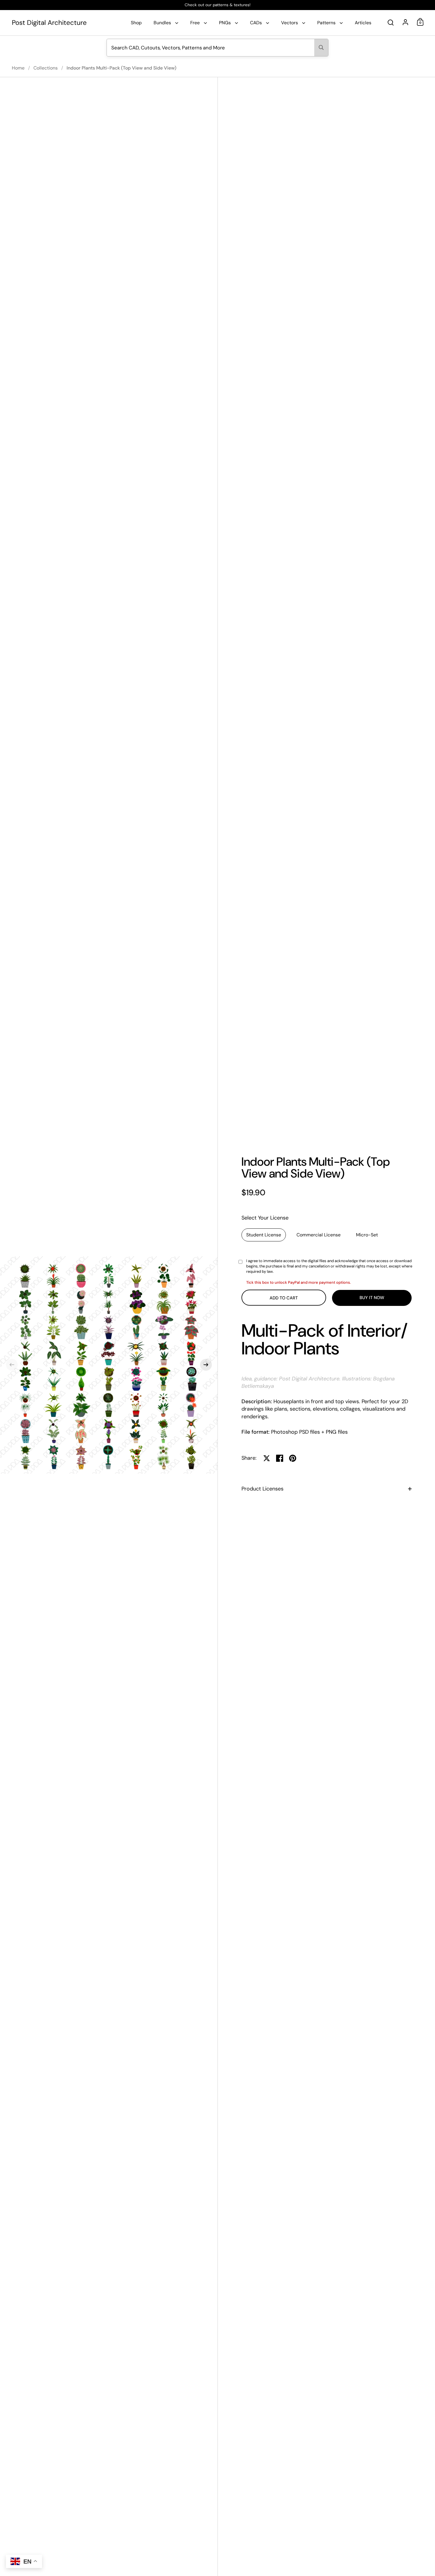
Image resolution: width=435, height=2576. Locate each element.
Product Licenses (262, 1489)
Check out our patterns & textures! (217, 5)
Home (18, 68)
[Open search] (391, 23)
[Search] (321, 48)
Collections (46, 68)
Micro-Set (367, 1235)
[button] (12, 1365)
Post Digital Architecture (49, 23)
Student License (264, 1235)
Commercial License (319, 1235)
